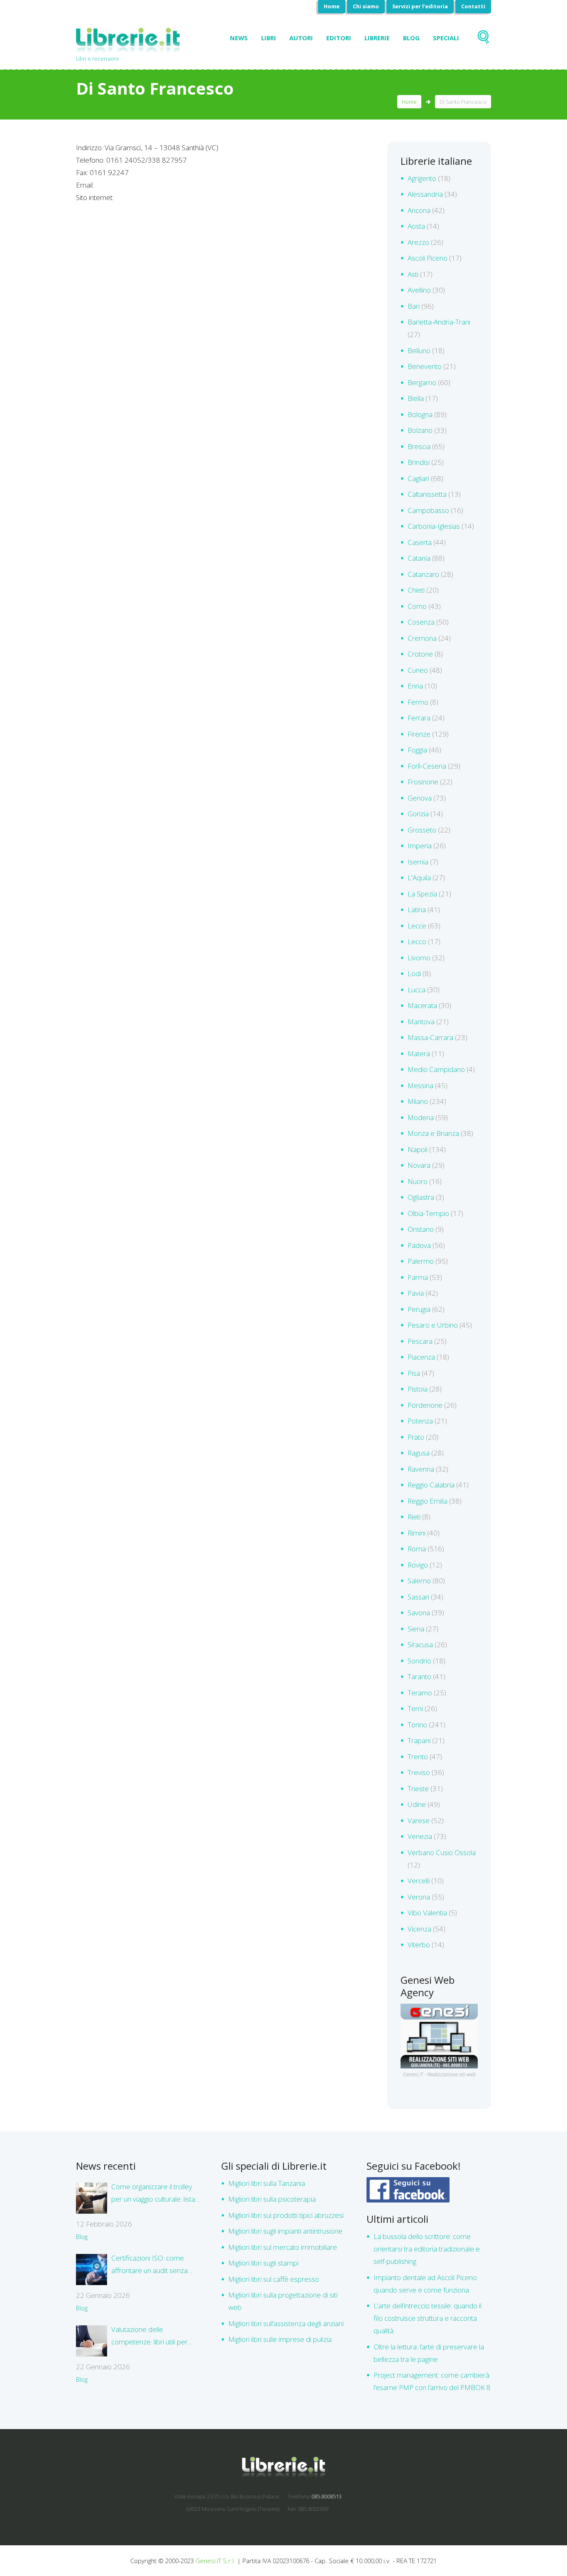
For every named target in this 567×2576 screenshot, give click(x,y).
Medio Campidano (436, 1069)
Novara (419, 1165)
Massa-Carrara (430, 1037)
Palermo (421, 1261)
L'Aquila (419, 878)
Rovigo (418, 1565)
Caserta (420, 542)
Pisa (414, 1373)
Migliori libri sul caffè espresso (274, 2279)
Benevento (425, 366)
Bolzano (420, 430)
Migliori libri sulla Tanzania (267, 2183)
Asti (413, 274)
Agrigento (422, 178)
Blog (411, 38)
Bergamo (422, 382)
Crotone (420, 654)
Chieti (416, 590)
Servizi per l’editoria (420, 6)
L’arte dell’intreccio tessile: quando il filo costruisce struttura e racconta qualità (428, 2318)
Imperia (420, 846)
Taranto (419, 1676)
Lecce (417, 926)
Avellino (419, 290)
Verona (419, 1897)
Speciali (446, 38)
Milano (418, 1101)
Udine (417, 1804)
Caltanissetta (427, 494)
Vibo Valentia (427, 1913)
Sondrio (419, 1661)
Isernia (418, 862)
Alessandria (425, 194)
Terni (415, 1708)
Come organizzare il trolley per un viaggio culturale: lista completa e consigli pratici (153, 2194)
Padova (419, 1245)
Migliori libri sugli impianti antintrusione (285, 2231)
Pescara (420, 1341)
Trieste (418, 1789)
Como (417, 606)
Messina (420, 1085)
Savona (419, 1613)
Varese (419, 1820)
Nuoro (418, 1181)
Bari (414, 306)
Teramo (420, 1693)
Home (332, 6)
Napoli (418, 1149)
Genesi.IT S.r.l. (215, 2561)
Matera (419, 1054)
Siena (416, 1629)
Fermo (418, 702)
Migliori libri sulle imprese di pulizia (280, 2339)
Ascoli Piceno (428, 258)
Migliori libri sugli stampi (263, 2263)
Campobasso (428, 510)
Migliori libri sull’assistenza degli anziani (286, 2323)
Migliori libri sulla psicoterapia (272, 2199)
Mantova (421, 1022)
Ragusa (419, 1453)
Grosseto (422, 830)
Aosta (416, 226)
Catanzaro (423, 574)
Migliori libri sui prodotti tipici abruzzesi (286, 2215)
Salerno (419, 1581)
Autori (301, 38)
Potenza (420, 1421)
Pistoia (418, 1389)
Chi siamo (366, 6)
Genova (420, 798)
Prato (416, 1437)
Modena (421, 1117)
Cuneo (418, 670)
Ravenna (421, 1469)
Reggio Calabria (431, 1485)
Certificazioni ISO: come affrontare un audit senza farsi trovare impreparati (149, 2265)
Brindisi (419, 462)
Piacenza (421, 1357)
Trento (418, 1757)
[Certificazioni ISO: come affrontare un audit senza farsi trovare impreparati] (92, 2270)
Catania (419, 558)
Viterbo (419, 1945)
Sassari (418, 1597)
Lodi (414, 973)
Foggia (417, 750)
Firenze (419, 734)
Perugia (419, 1309)
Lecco (417, 941)
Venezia (420, 1836)
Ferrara (419, 718)
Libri (269, 38)
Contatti (473, 6)
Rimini (417, 1533)
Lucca (417, 990)
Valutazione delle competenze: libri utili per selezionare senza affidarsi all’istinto (152, 2336)
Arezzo (418, 242)
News (239, 38)
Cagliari (418, 478)
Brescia (419, 446)
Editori (339, 38)
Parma (418, 1277)
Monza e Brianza (433, 1133)
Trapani (419, 1740)
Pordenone (425, 1405)
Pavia (416, 1293)
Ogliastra (421, 1197)
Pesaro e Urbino (433, 1325)
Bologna (420, 414)
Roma (417, 1549)
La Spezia (422, 894)
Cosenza (421, 622)
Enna (415, 686)
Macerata (422, 1005)
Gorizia (418, 814)
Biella (416, 398)
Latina (417, 910)
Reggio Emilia (428, 1501)
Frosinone (423, 782)
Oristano (421, 1229)
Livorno (419, 958)
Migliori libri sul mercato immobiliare (283, 2247)
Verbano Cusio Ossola (442, 1852)
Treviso (419, 1772)
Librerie (377, 38)
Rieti (414, 1517)
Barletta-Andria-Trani (439, 322)
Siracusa (420, 1644)
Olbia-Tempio (428, 1213)
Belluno (419, 350)
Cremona (422, 638)
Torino (417, 1725)
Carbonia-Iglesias (434, 526)
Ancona (419, 210)
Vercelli (419, 1881)
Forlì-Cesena (427, 766)
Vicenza (419, 1929)
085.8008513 (326, 2496)
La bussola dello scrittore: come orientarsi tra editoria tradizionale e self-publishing (427, 2249)
